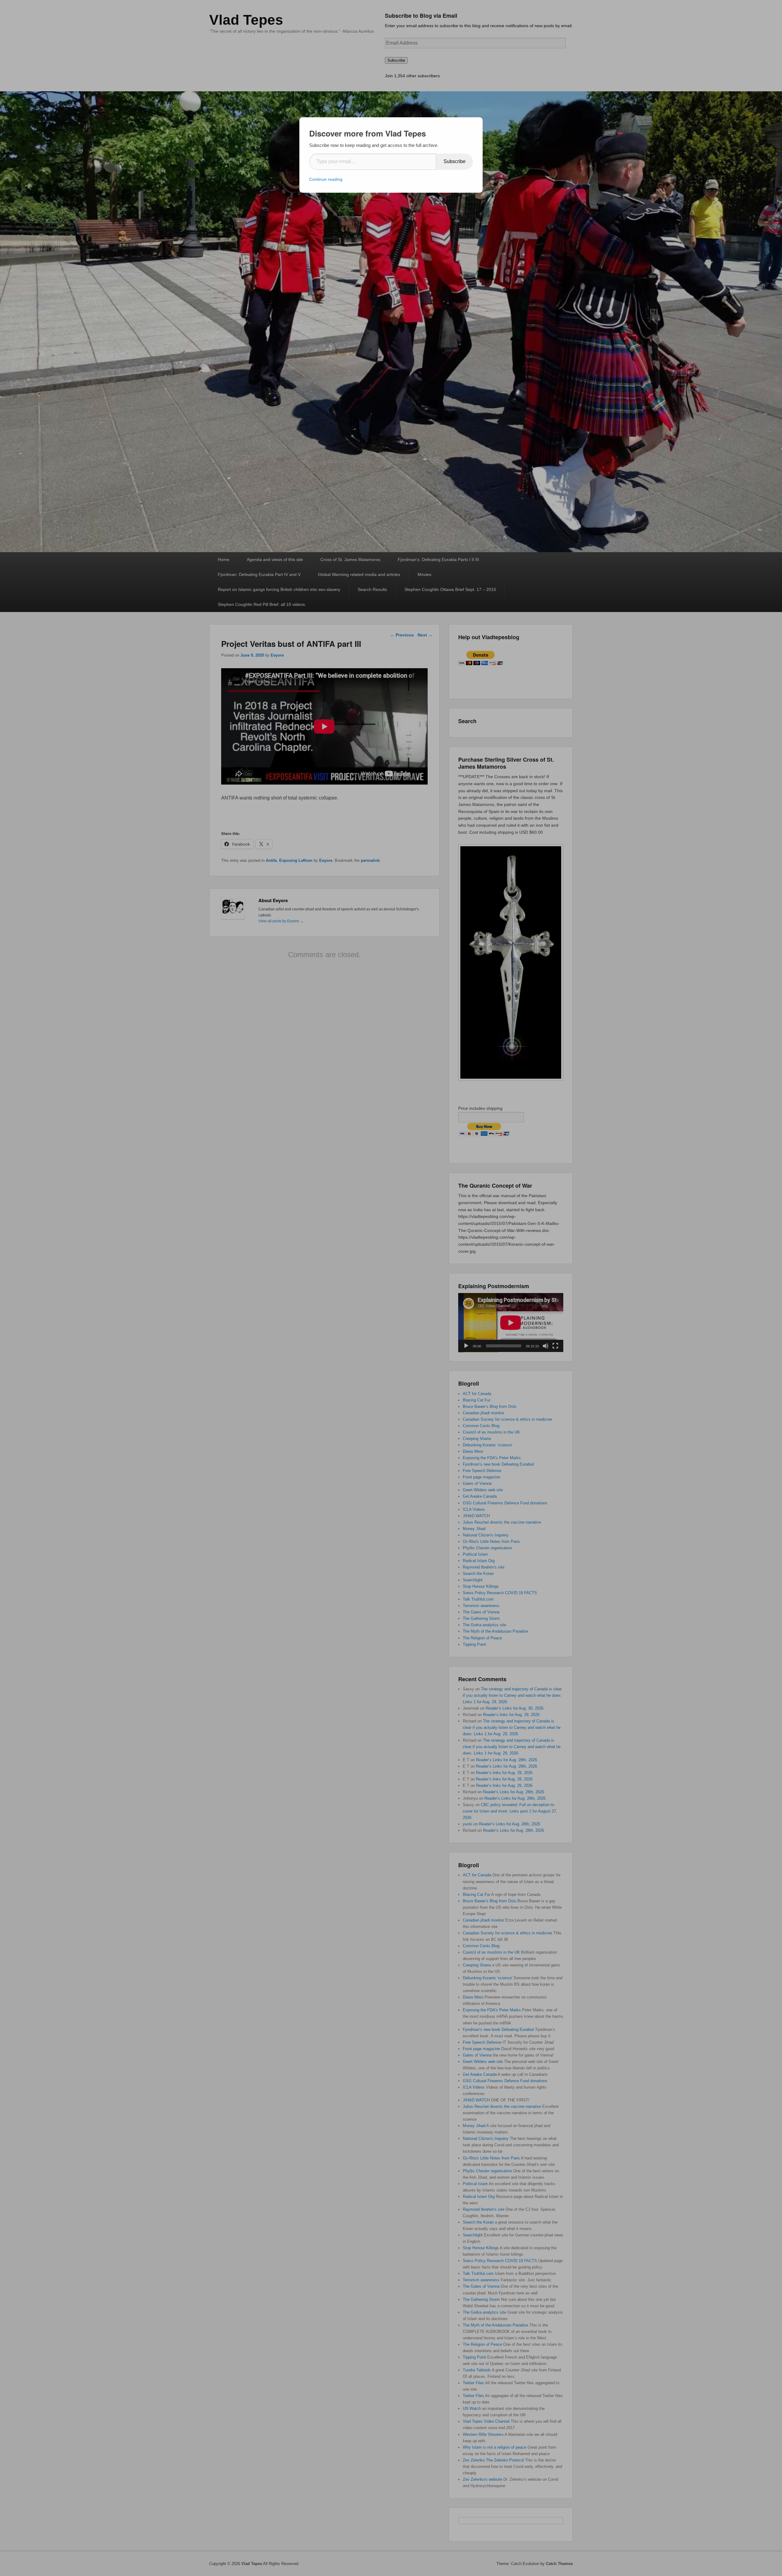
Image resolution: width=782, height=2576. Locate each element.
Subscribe (455, 161)
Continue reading (326, 179)
